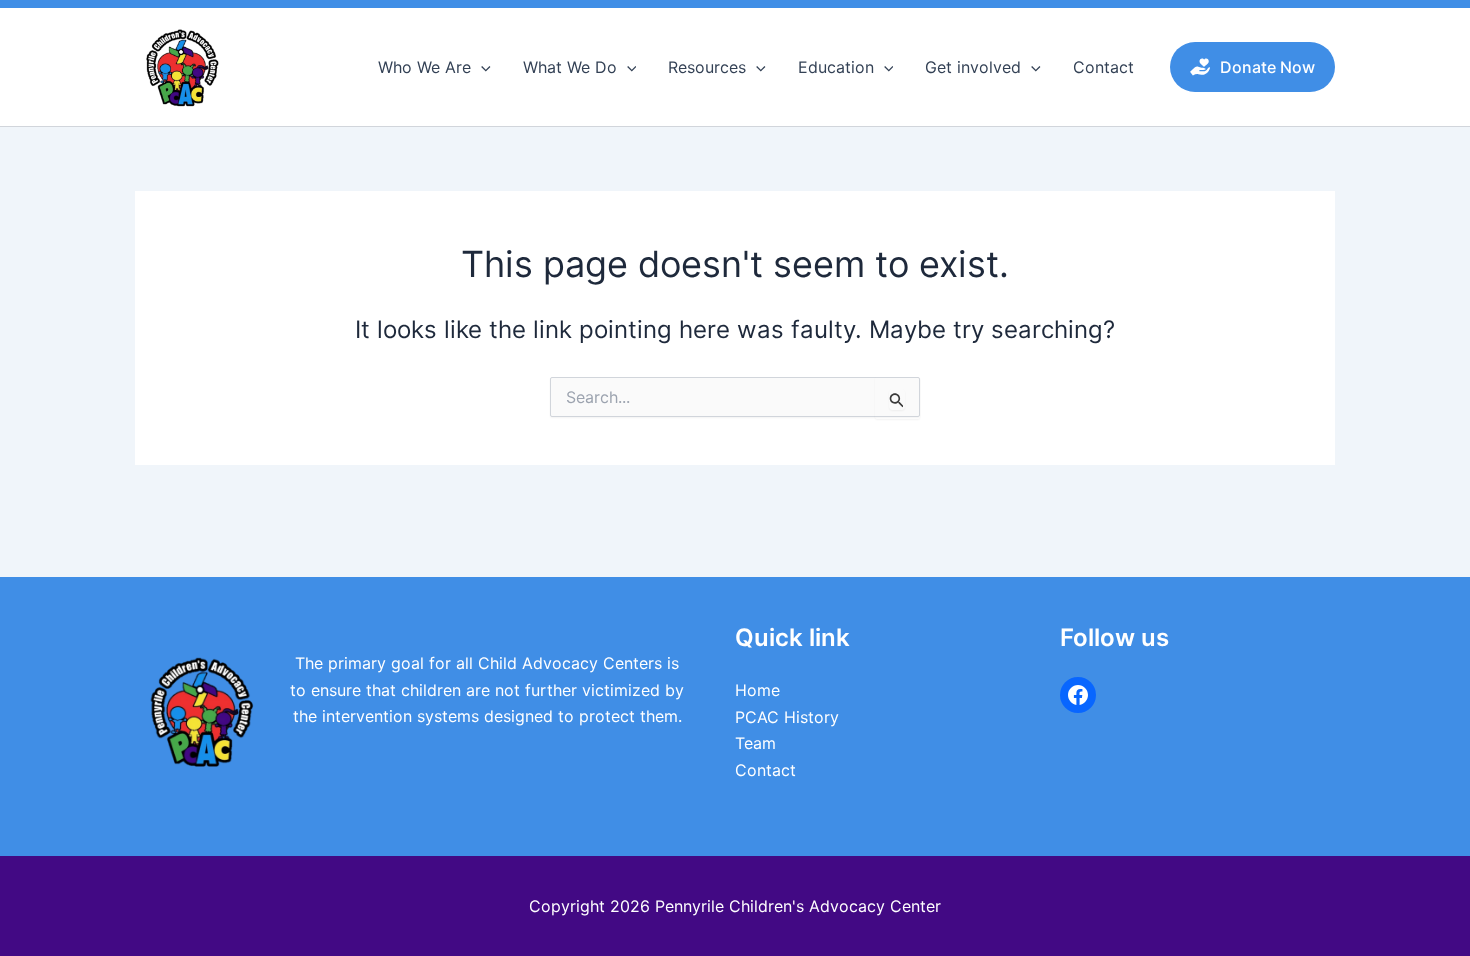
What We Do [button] (570, 67)
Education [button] (836, 67)
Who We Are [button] (424, 67)
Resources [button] (707, 67)
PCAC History (787, 717)
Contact (1103, 67)
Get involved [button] (973, 67)
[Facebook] (1078, 695)
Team (755, 743)
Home (757, 690)
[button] (481, 67)
